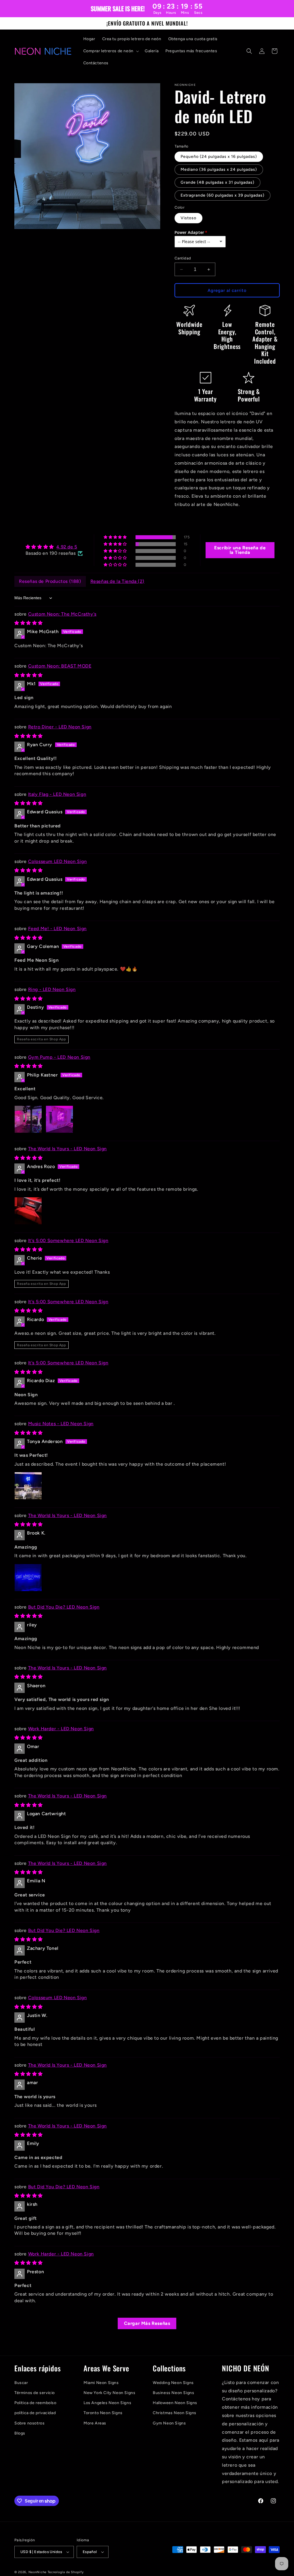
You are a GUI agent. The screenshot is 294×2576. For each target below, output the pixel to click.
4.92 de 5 (67, 547)
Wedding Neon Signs (173, 2383)
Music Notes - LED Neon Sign (61, 1424)
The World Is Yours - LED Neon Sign (67, 1149)
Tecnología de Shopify (66, 2572)
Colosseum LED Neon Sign (58, 861)
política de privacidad (35, 2413)
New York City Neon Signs (109, 2393)
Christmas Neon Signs (175, 2413)
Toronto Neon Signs (103, 2413)
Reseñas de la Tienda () (117, 581)
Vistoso (188, 218)
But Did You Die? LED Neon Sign (64, 1607)
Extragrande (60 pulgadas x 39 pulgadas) (223, 195)
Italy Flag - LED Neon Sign (57, 794)
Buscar (21, 2383)
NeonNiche (37, 2572)
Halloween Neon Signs (175, 2403)
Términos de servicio (35, 2393)
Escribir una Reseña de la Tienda (240, 550)
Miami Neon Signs (101, 2383)
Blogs (20, 2433)
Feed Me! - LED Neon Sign (57, 929)
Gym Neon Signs (169, 2423)
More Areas (95, 2423)
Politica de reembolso (35, 2403)
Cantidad (183, 258)
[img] (54, 547)
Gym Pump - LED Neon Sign (59, 1057)
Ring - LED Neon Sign (52, 989)
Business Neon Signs (173, 2393)
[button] (111, 51)
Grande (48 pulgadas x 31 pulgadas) (217, 182)
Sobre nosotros (29, 2423)
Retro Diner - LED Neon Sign (60, 727)
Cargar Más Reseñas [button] (147, 2323)
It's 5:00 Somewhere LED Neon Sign (68, 1241)
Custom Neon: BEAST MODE (60, 666)
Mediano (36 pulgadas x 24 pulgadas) (219, 169)
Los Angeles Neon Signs (107, 2403)
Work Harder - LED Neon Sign (61, 1729)
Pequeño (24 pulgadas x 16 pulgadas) (219, 157)
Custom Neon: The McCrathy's (62, 614)
